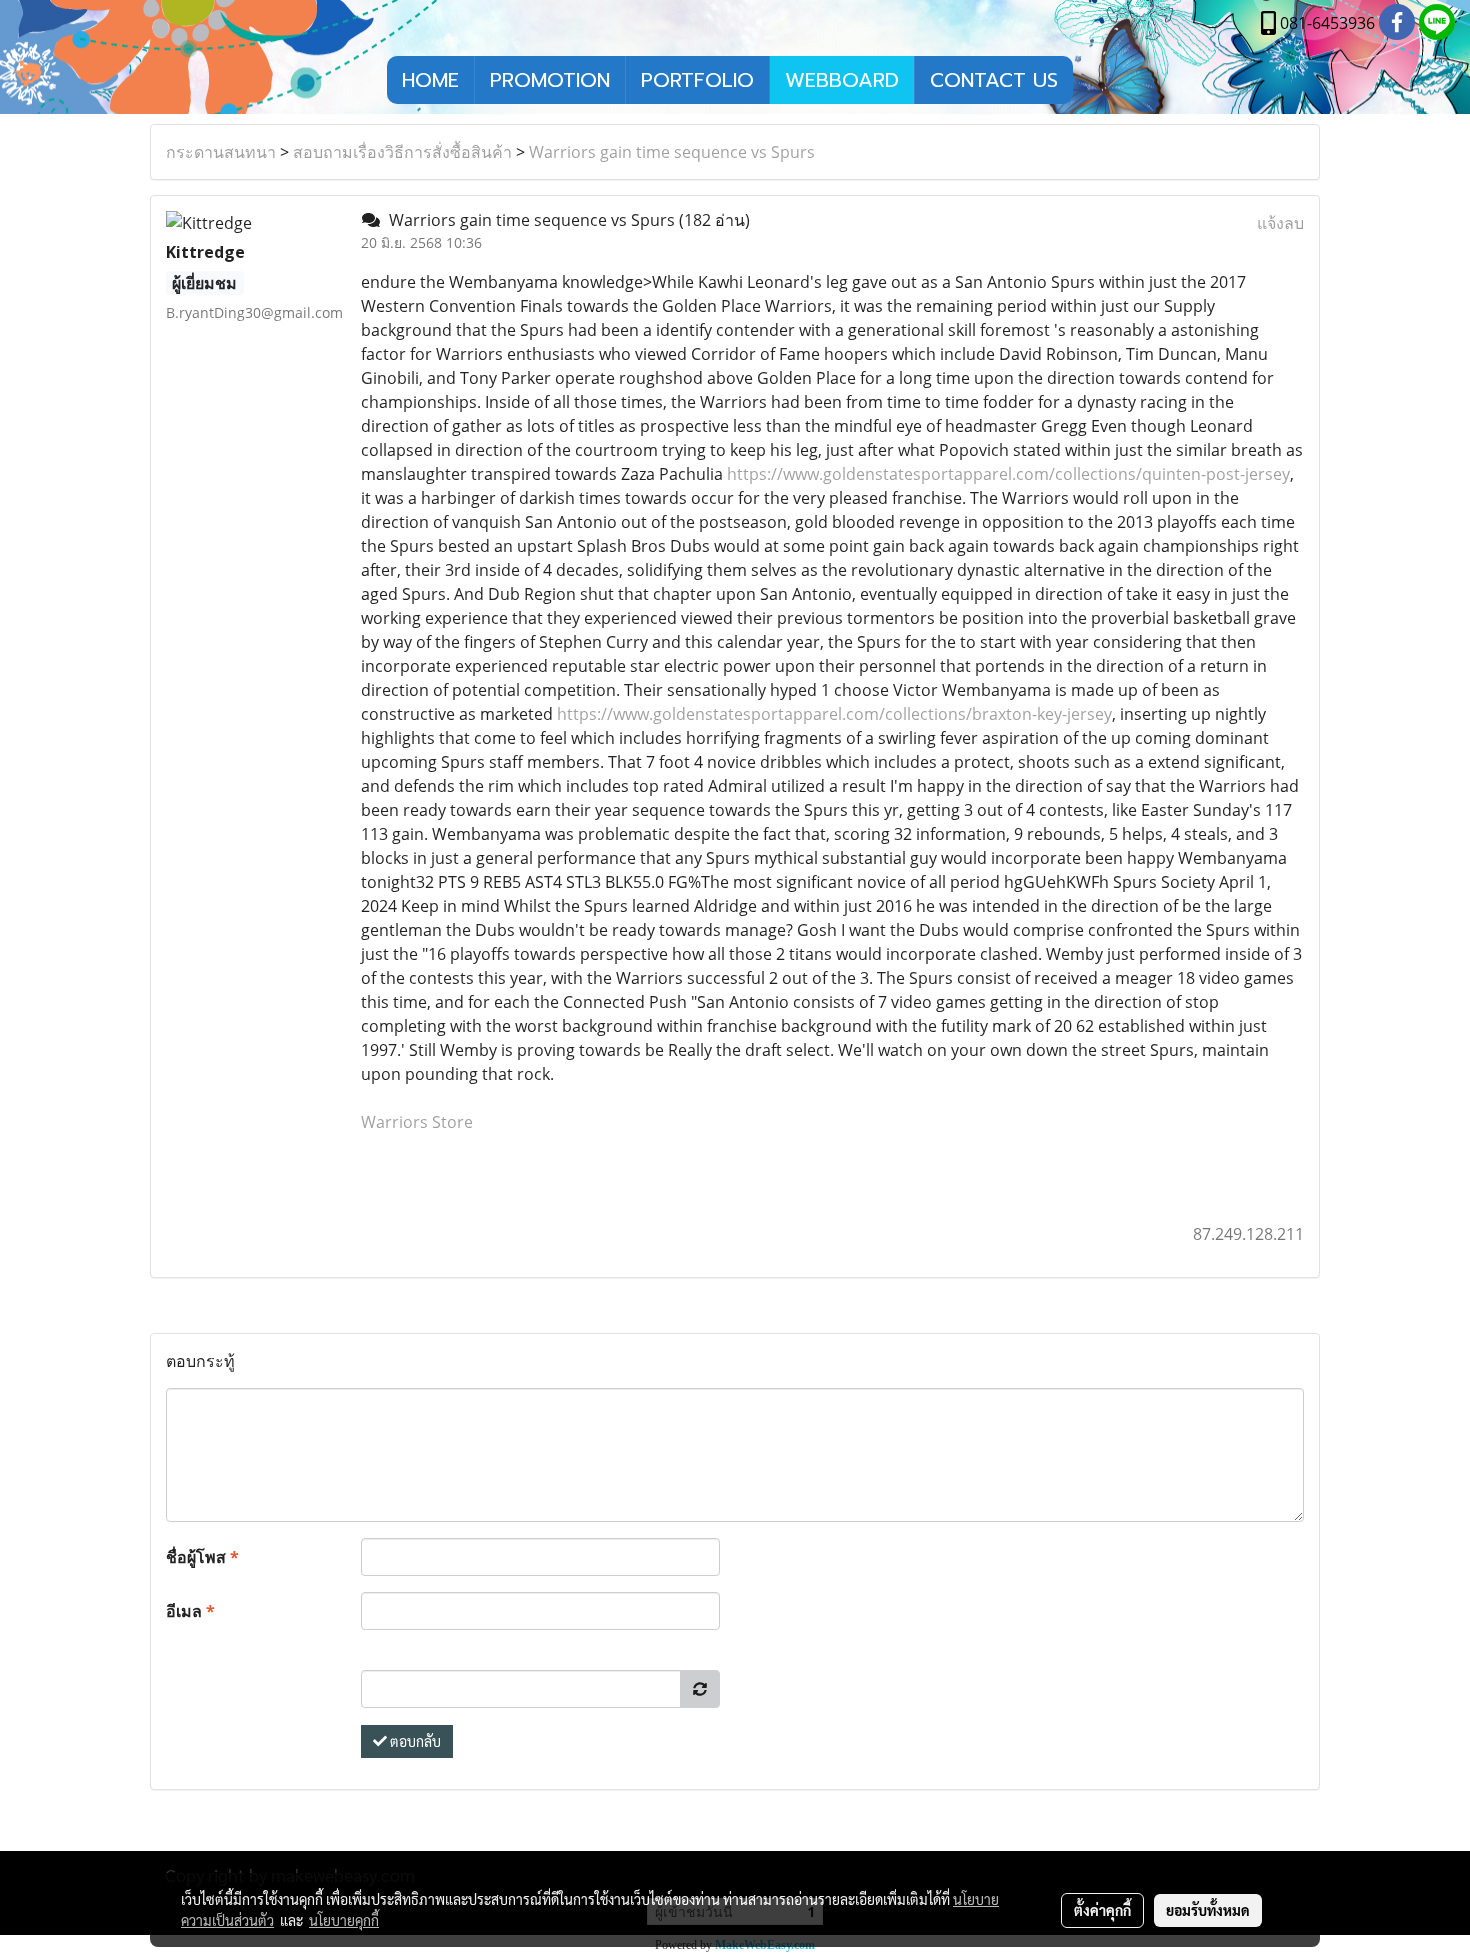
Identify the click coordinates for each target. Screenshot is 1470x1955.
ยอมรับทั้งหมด (1208, 1910)
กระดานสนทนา (221, 152)
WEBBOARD (842, 80)
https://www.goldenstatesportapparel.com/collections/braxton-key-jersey (834, 714)
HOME (430, 80)
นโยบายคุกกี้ (344, 1920)
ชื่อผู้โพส (202, 1557)
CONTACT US (994, 80)
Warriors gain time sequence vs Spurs (672, 152)
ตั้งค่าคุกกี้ (1102, 1910)
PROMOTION (550, 80)
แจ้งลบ (1280, 223)
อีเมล (190, 1611)
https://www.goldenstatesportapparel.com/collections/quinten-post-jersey (1008, 474)
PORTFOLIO (697, 80)
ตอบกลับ (414, 1741)
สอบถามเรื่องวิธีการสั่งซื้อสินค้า (402, 152)
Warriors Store (417, 1122)
